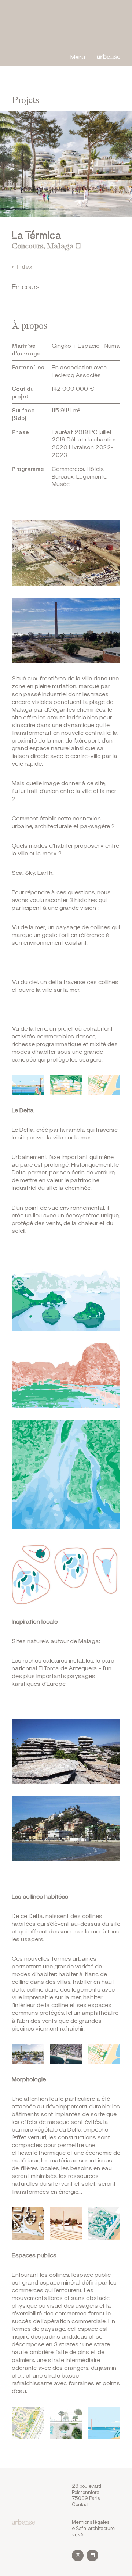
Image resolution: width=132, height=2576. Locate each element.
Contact (80, 2504)
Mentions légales (91, 2522)
